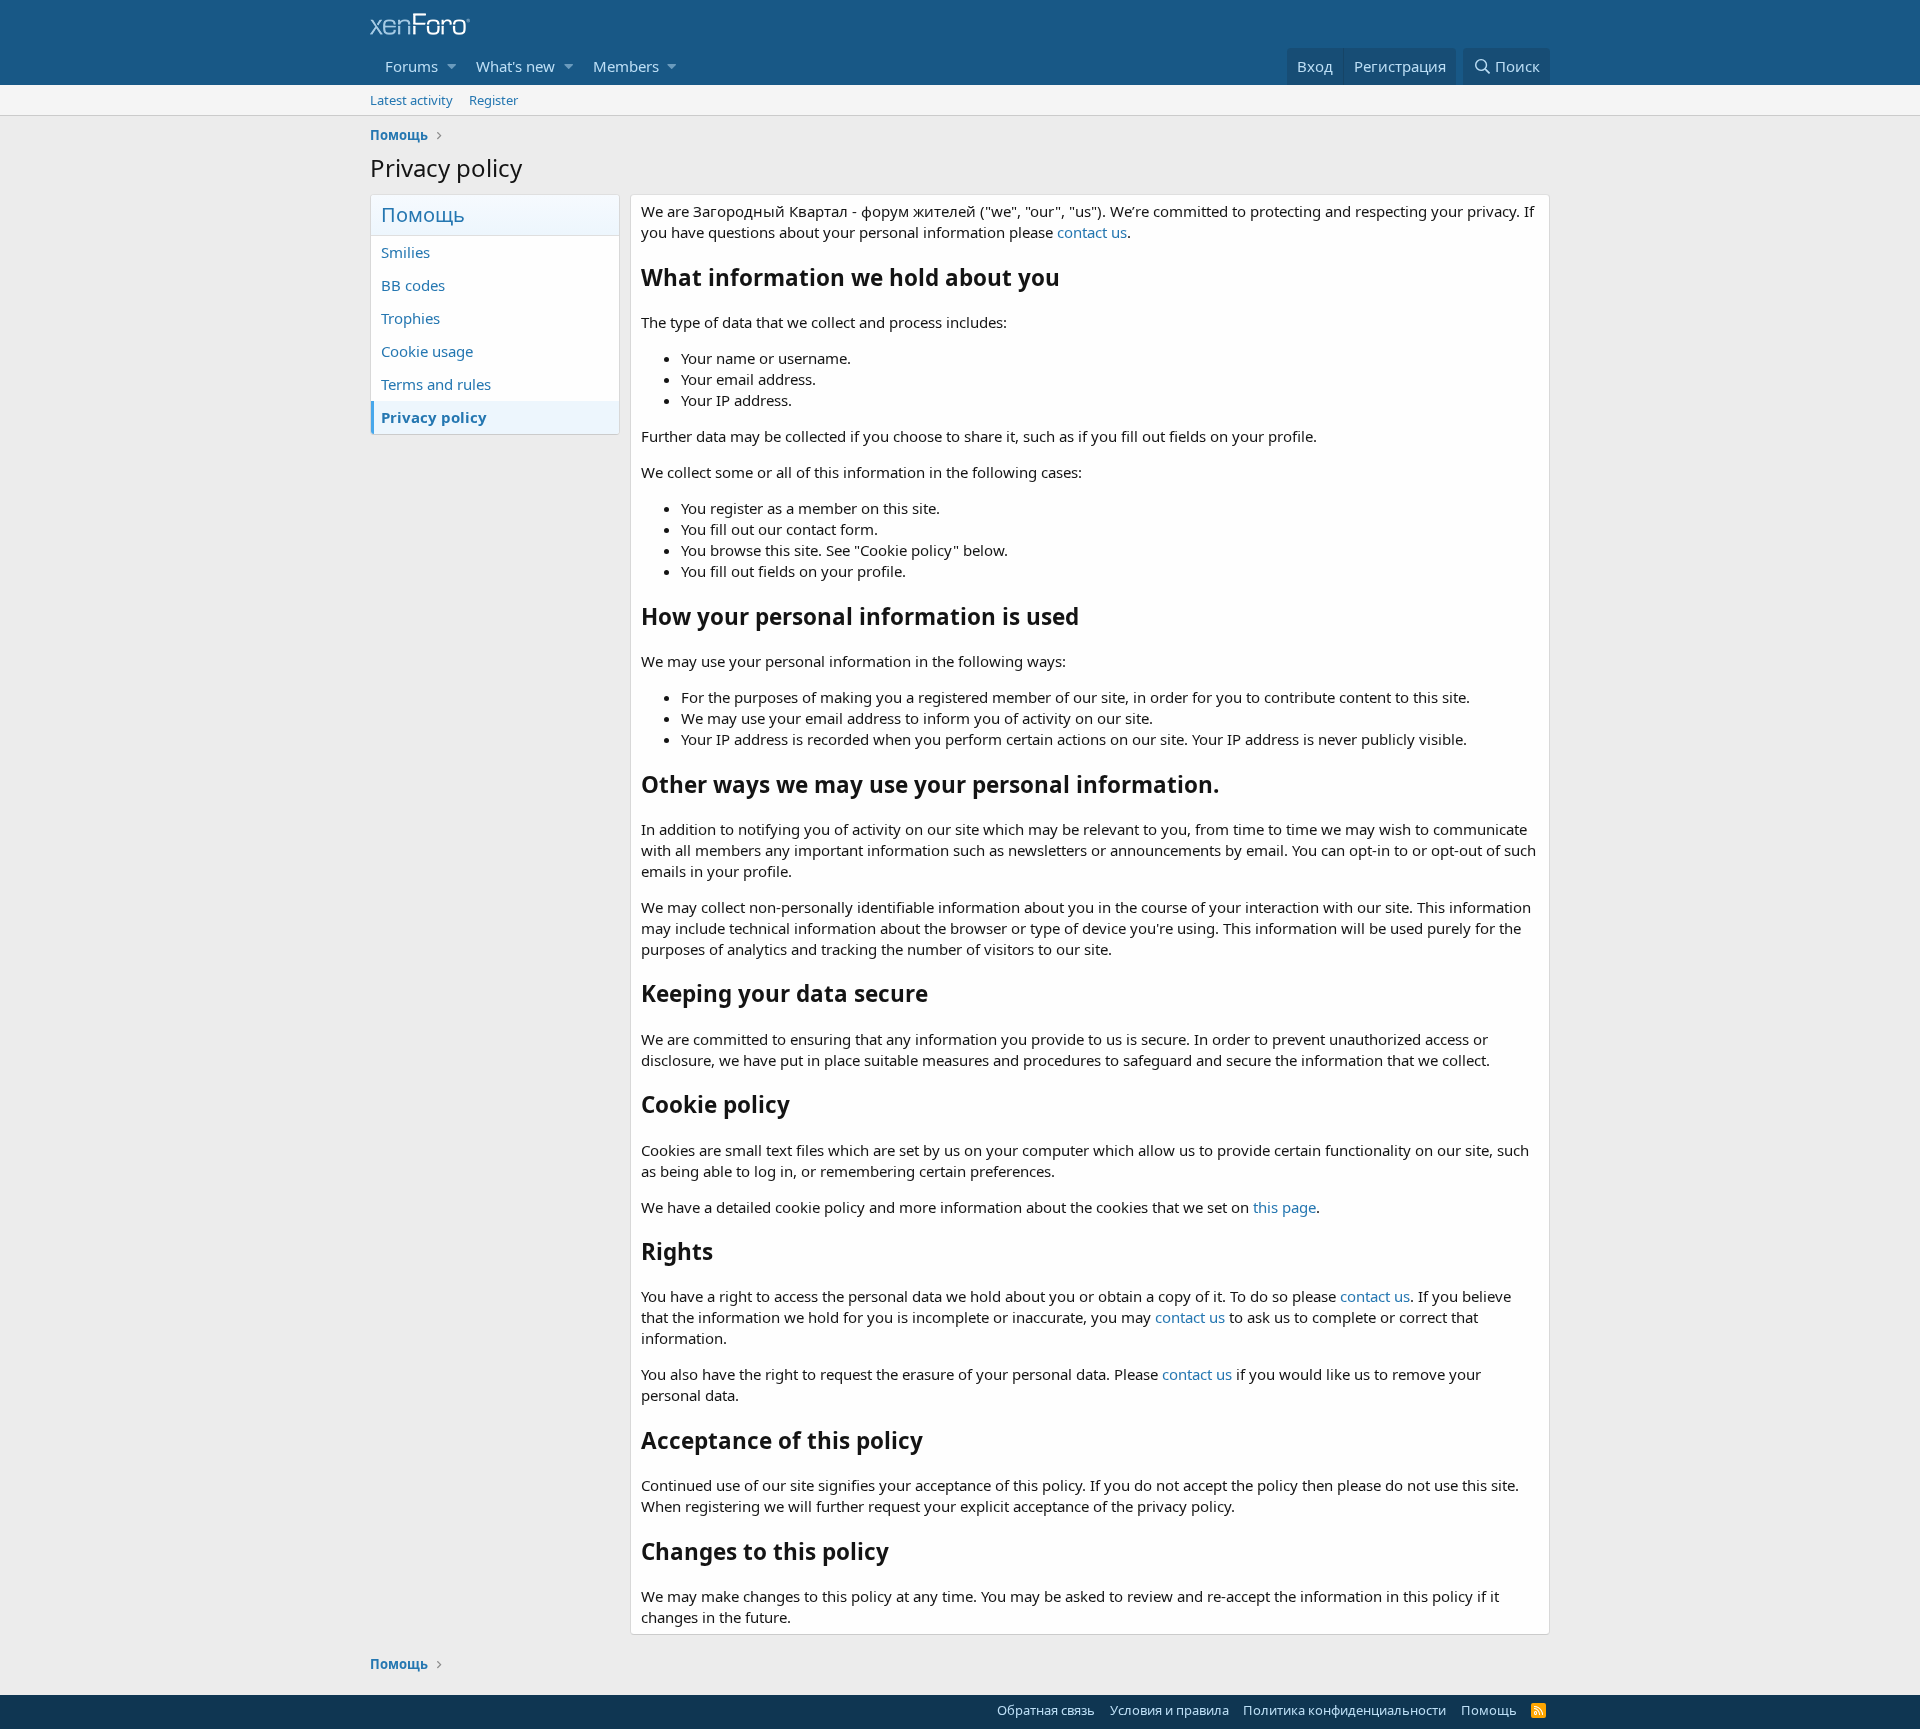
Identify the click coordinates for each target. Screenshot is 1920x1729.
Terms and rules (436, 384)
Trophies (410, 318)
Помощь (1489, 1710)
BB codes (413, 285)
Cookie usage (427, 351)
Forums (411, 66)
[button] (451, 66)
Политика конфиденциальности (1344, 1710)
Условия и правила (1169, 1710)
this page (1284, 1207)
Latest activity (411, 100)
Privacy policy (434, 417)
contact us (1092, 232)
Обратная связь (1046, 1710)
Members (626, 66)
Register (493, 100)
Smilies (405, 252)
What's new (515, 66)
